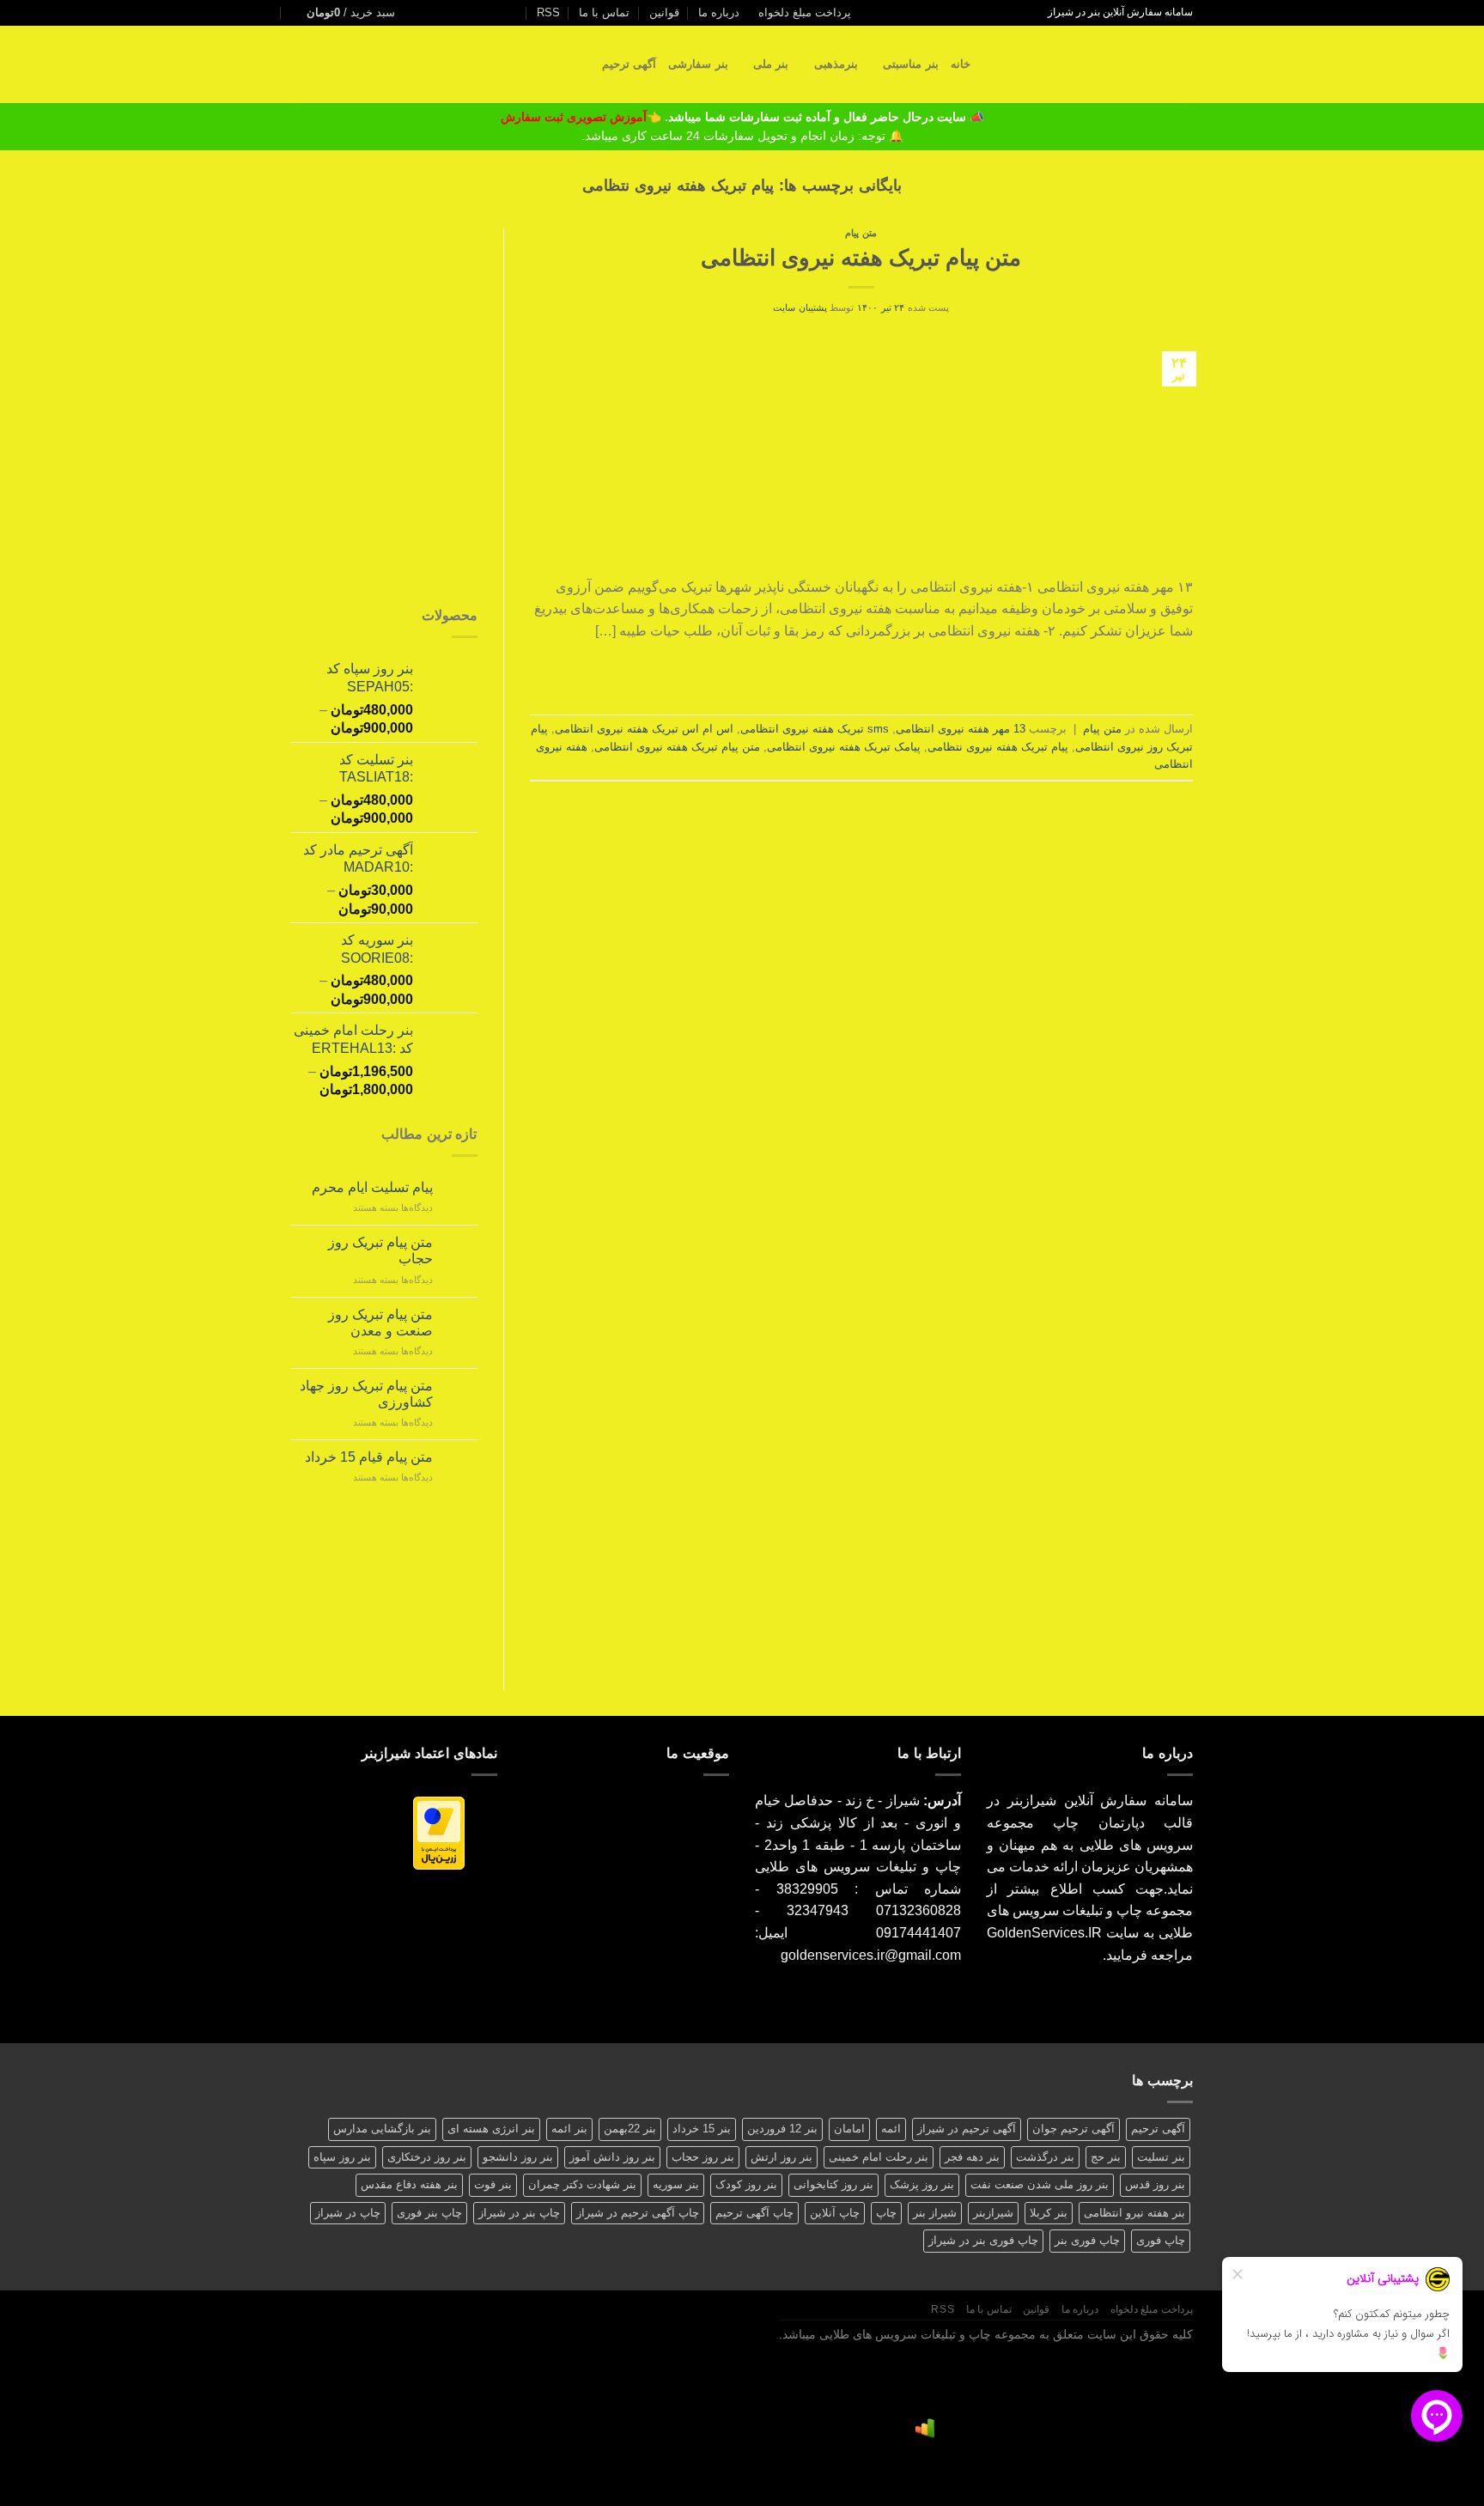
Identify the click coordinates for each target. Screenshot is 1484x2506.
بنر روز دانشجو (518, 2157)
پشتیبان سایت (800, 307)
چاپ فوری (1161, 2240)
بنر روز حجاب (703, 2157)
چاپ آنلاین (835, 2213)
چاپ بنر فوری (429, 2213)
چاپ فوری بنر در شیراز (983, 2240)
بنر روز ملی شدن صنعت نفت (1040, 2184)
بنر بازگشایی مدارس (382, 2129)
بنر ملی (771, 64)
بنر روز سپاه (342, 2157)
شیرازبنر (993, 2213)
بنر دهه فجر (972, 2157)
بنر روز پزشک (922, 2184)
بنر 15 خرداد (702, 2129)
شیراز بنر (935, 2213)
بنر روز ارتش (782, 2157)
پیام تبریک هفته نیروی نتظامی (998, 747)
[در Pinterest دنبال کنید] (470, 13)
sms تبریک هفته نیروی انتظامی (815, 729)
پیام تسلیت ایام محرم (372, 1187)
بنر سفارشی (698, 64)
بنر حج (1106, 2157)
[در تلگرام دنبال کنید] (420, 13)
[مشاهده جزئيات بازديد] (925, 2428)
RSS (548, 12)
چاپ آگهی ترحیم (754, 2213)
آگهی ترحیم (629, 64)
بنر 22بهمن (630, 2129)
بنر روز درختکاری (427, 2157)
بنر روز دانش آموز (612, 2157)
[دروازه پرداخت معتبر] (439, 1832)
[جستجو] (989, 64)
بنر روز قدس (1155, 2184)
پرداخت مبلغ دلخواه (805, 12)
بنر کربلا (1049, 2213)
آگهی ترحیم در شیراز (967, 2129)
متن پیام (861, 233)
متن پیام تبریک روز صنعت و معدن (380, 1323)
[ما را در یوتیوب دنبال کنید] (436, 13)
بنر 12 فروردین (782, 2129)
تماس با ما (604, 12)
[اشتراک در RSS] (453, 13)
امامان (849, 2129)
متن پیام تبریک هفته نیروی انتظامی (861, 258)
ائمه (891, 2129)
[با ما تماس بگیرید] (486, 13)
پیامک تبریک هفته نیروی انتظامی (844, 747)
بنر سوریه (676, 2184)
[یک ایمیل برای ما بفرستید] (502, 13)
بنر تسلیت (1161, 2157)
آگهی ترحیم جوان (1073, 2129)
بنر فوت (493, 2184)
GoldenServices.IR (1044, 1933)
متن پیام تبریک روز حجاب (380, 1250)
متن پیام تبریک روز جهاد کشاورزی (366, 1394)
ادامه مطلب (861, 671)
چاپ (886, 2213)
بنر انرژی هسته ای (491, 2129)
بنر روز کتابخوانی (833, 2184)
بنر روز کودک (746, 2184)
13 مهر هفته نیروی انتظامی (961, 729)
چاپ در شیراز (348, 2213)
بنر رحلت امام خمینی (879, 2157)
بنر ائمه (569, 2129)
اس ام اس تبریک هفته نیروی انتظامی (644, 729)
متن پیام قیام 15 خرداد (369, 1457)
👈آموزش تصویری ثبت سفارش (583, 117)
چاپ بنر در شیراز (519, 2213)
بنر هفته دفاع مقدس (409, 2184)
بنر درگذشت (1045, 2157)
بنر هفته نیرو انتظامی (1134, 2213)
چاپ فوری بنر (1087, 2240)
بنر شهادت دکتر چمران (582, 2184)
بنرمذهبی (836, 64)
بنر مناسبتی (910, 64)
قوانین (664, 12)
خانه (961, 64)
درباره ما (719, 12)
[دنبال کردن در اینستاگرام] (519, 13)
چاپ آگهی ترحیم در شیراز (638, 2213)
